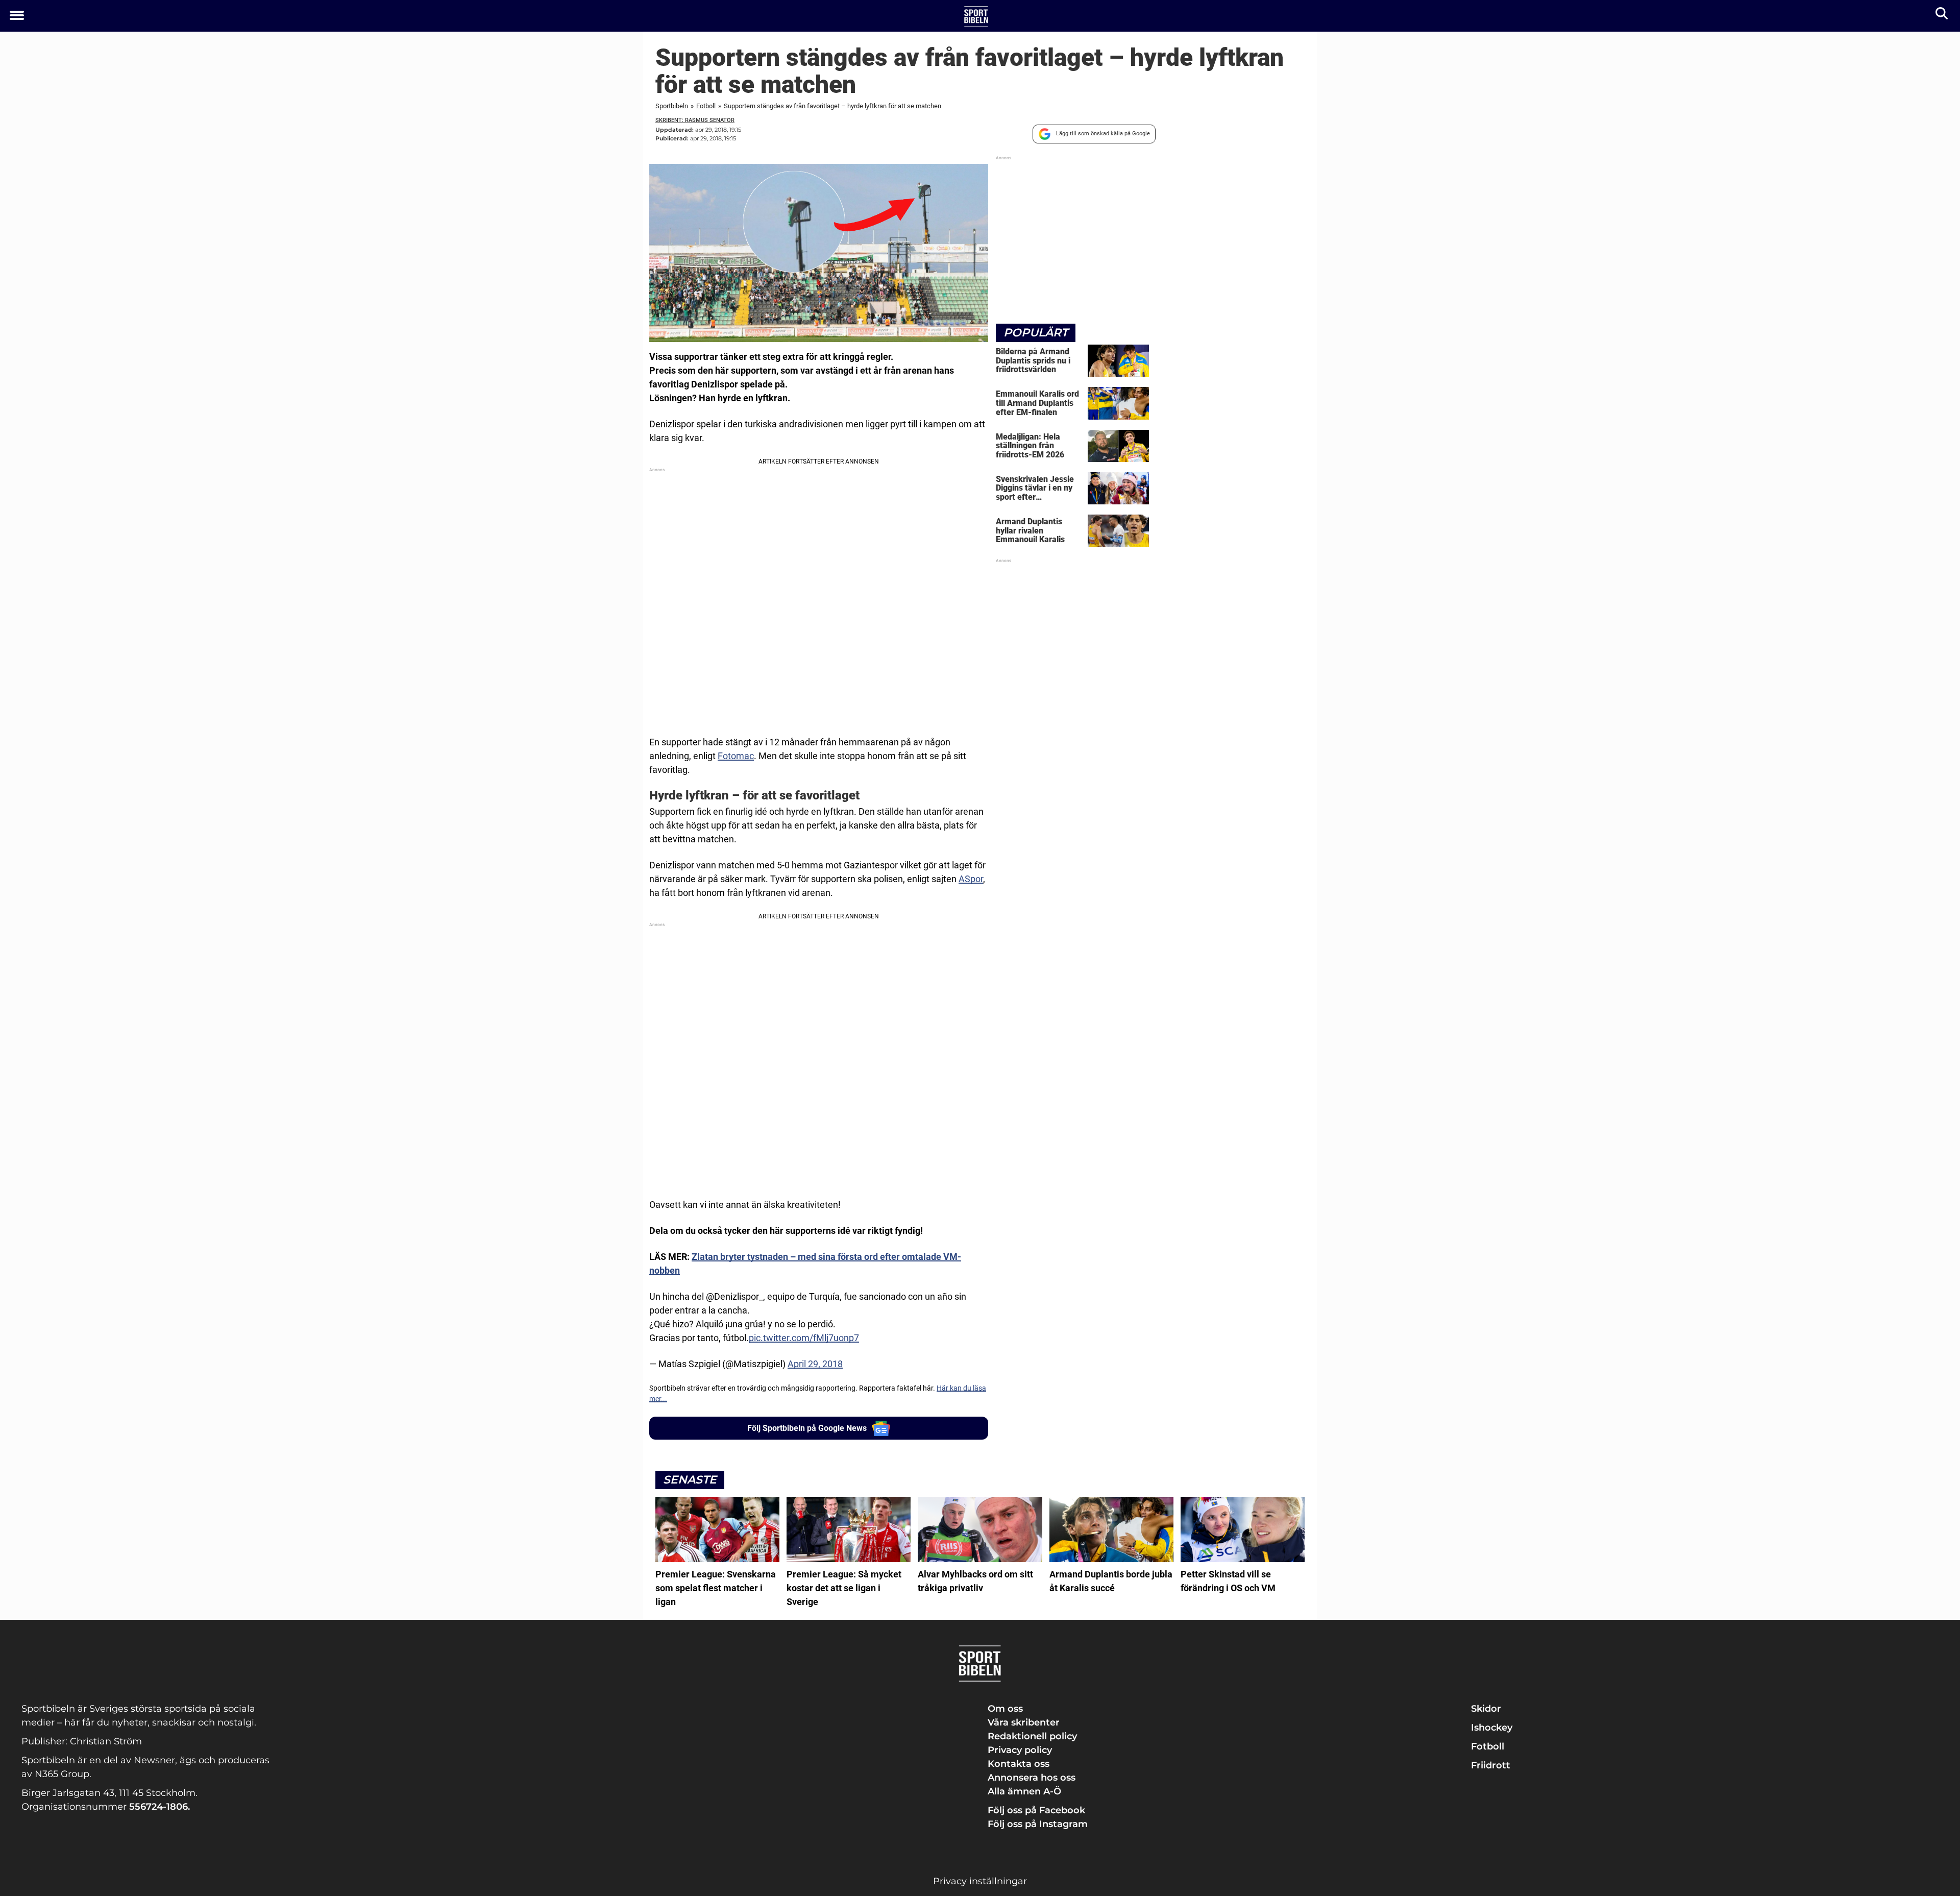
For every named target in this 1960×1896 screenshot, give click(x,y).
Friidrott (1491, 1765)
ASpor (971, 879)
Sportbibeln (672, 106)
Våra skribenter (1024, 1722)
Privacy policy (1020, 1750)
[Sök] (1942, 16)
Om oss (1005, 1709)
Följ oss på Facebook (1036, 1810)
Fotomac (736, 756)
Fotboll (706, 106)
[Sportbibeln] (976, 16)
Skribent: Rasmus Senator (695, 120)
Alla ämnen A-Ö (1024, 1791)
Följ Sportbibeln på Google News (807, 1428)
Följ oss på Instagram (1038, 1824)
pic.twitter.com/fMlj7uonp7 (804, 1338)
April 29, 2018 (815, 1364)
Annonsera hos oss (1032, 1778)
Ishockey (1492, 1728)
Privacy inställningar (980, 1881)
